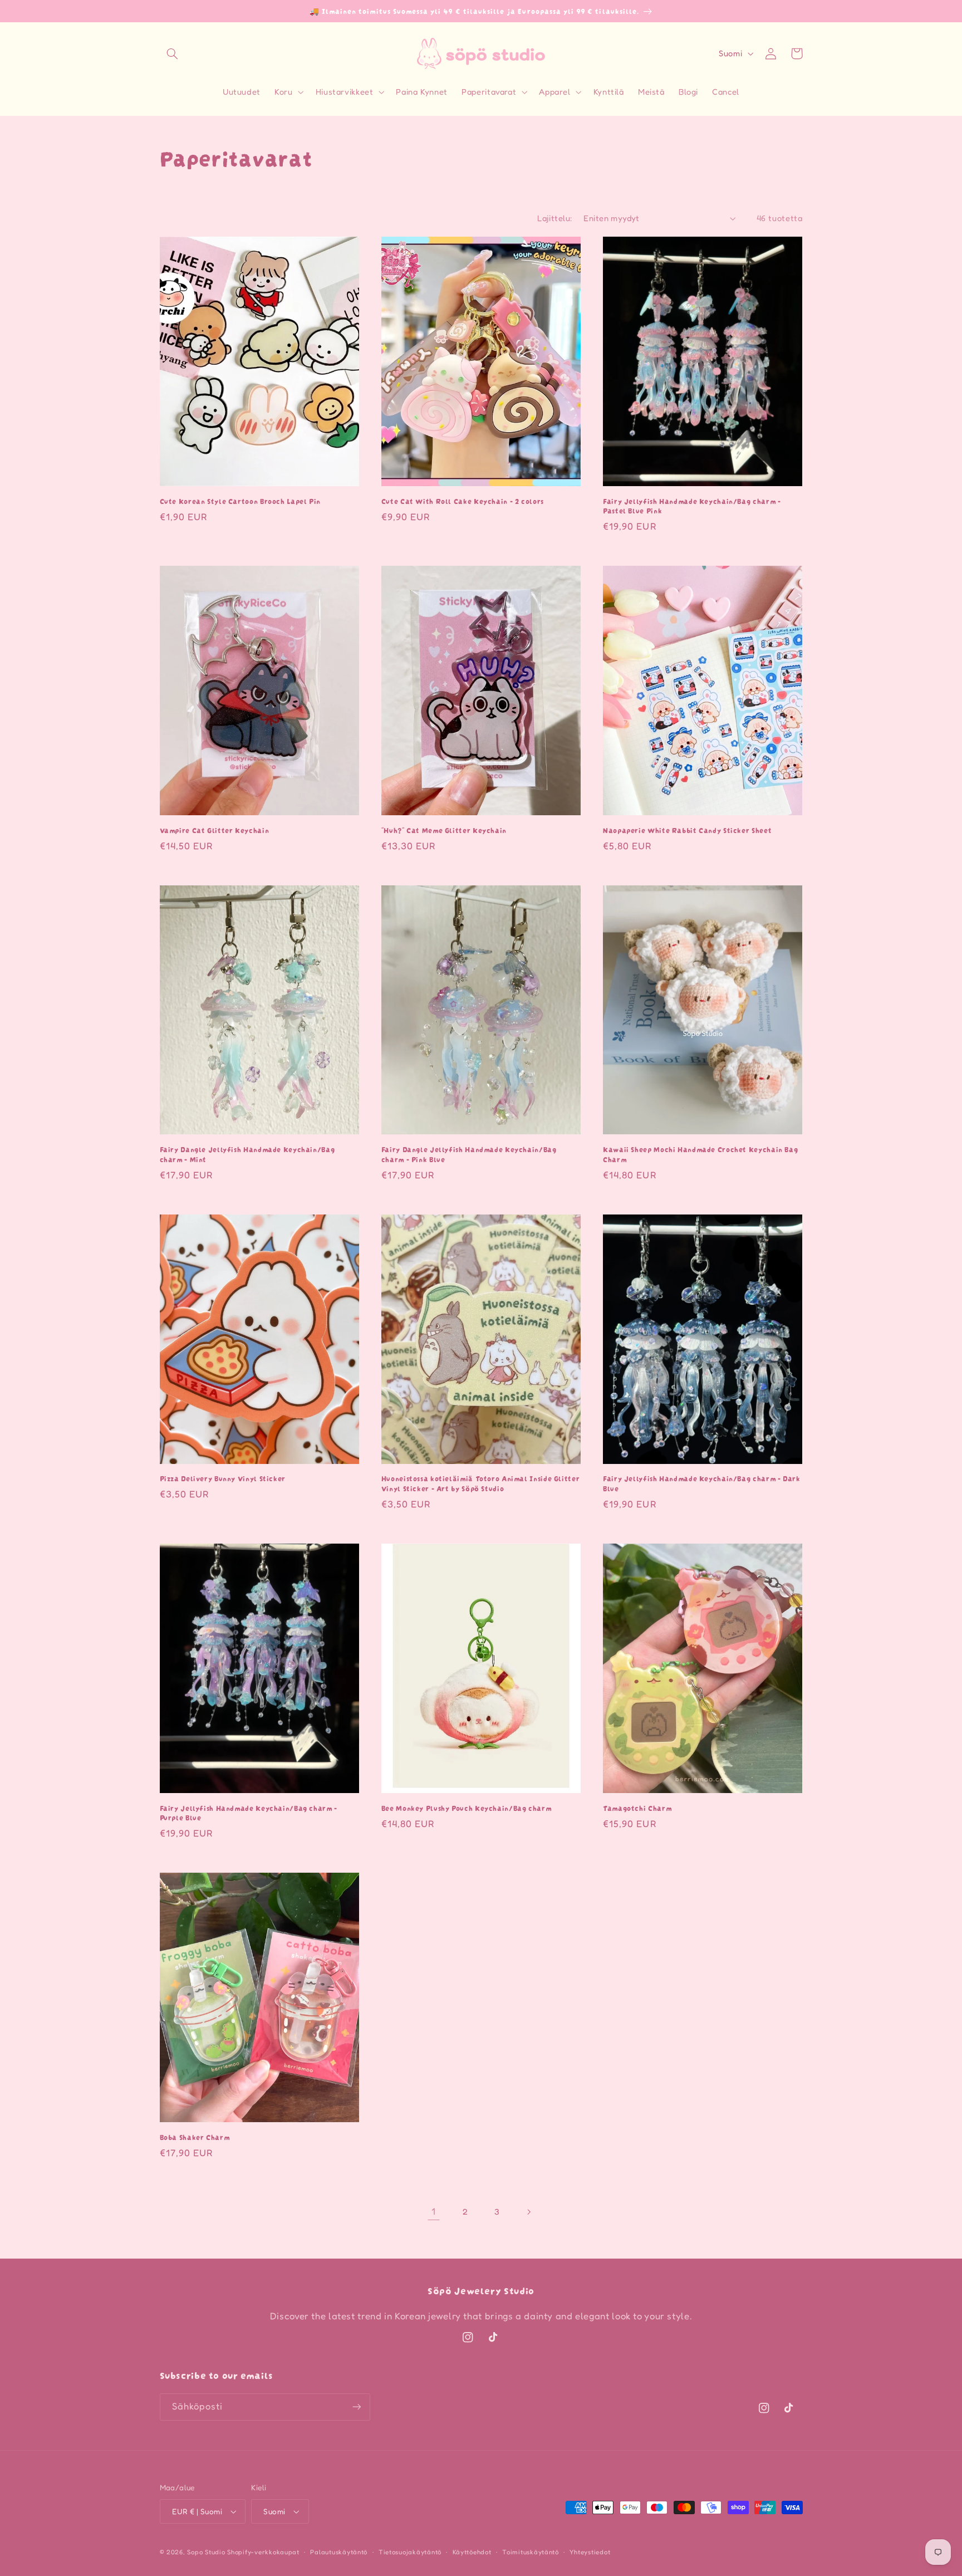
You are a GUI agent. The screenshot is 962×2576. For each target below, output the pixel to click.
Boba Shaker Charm (195, 2137)
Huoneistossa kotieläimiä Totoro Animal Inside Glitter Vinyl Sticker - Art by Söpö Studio (480, 1483)
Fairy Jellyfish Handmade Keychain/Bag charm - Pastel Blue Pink (692, 506)
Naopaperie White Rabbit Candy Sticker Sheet (687, 830)
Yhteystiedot (590, 2552)
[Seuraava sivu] (528, 2212)
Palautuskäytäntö (339, 2552)
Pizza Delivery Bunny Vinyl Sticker (223, 1478)
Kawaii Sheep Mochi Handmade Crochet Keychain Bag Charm (700, 1154)
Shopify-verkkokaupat (263, 2552)
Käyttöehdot (472, 2552)
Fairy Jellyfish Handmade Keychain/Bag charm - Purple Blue (249, 1813)
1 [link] (434, 2211)
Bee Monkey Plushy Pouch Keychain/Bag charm (466, 1808)
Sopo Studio (206, 2552)
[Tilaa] (356, 2407)
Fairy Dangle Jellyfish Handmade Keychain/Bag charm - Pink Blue (469, 1154)
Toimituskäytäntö (531, 2552)
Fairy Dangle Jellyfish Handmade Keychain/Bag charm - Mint (247, 1154)
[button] (173, 53)
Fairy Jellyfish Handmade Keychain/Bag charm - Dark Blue (702, 1483)
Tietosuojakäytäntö (410, 2552)
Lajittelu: (554, 218)
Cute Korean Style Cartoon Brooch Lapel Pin (240, 501)
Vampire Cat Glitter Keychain (215, 830)
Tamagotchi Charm (637, 1808)
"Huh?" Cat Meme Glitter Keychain (444, 830)
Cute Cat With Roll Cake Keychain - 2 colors (463, 501)
